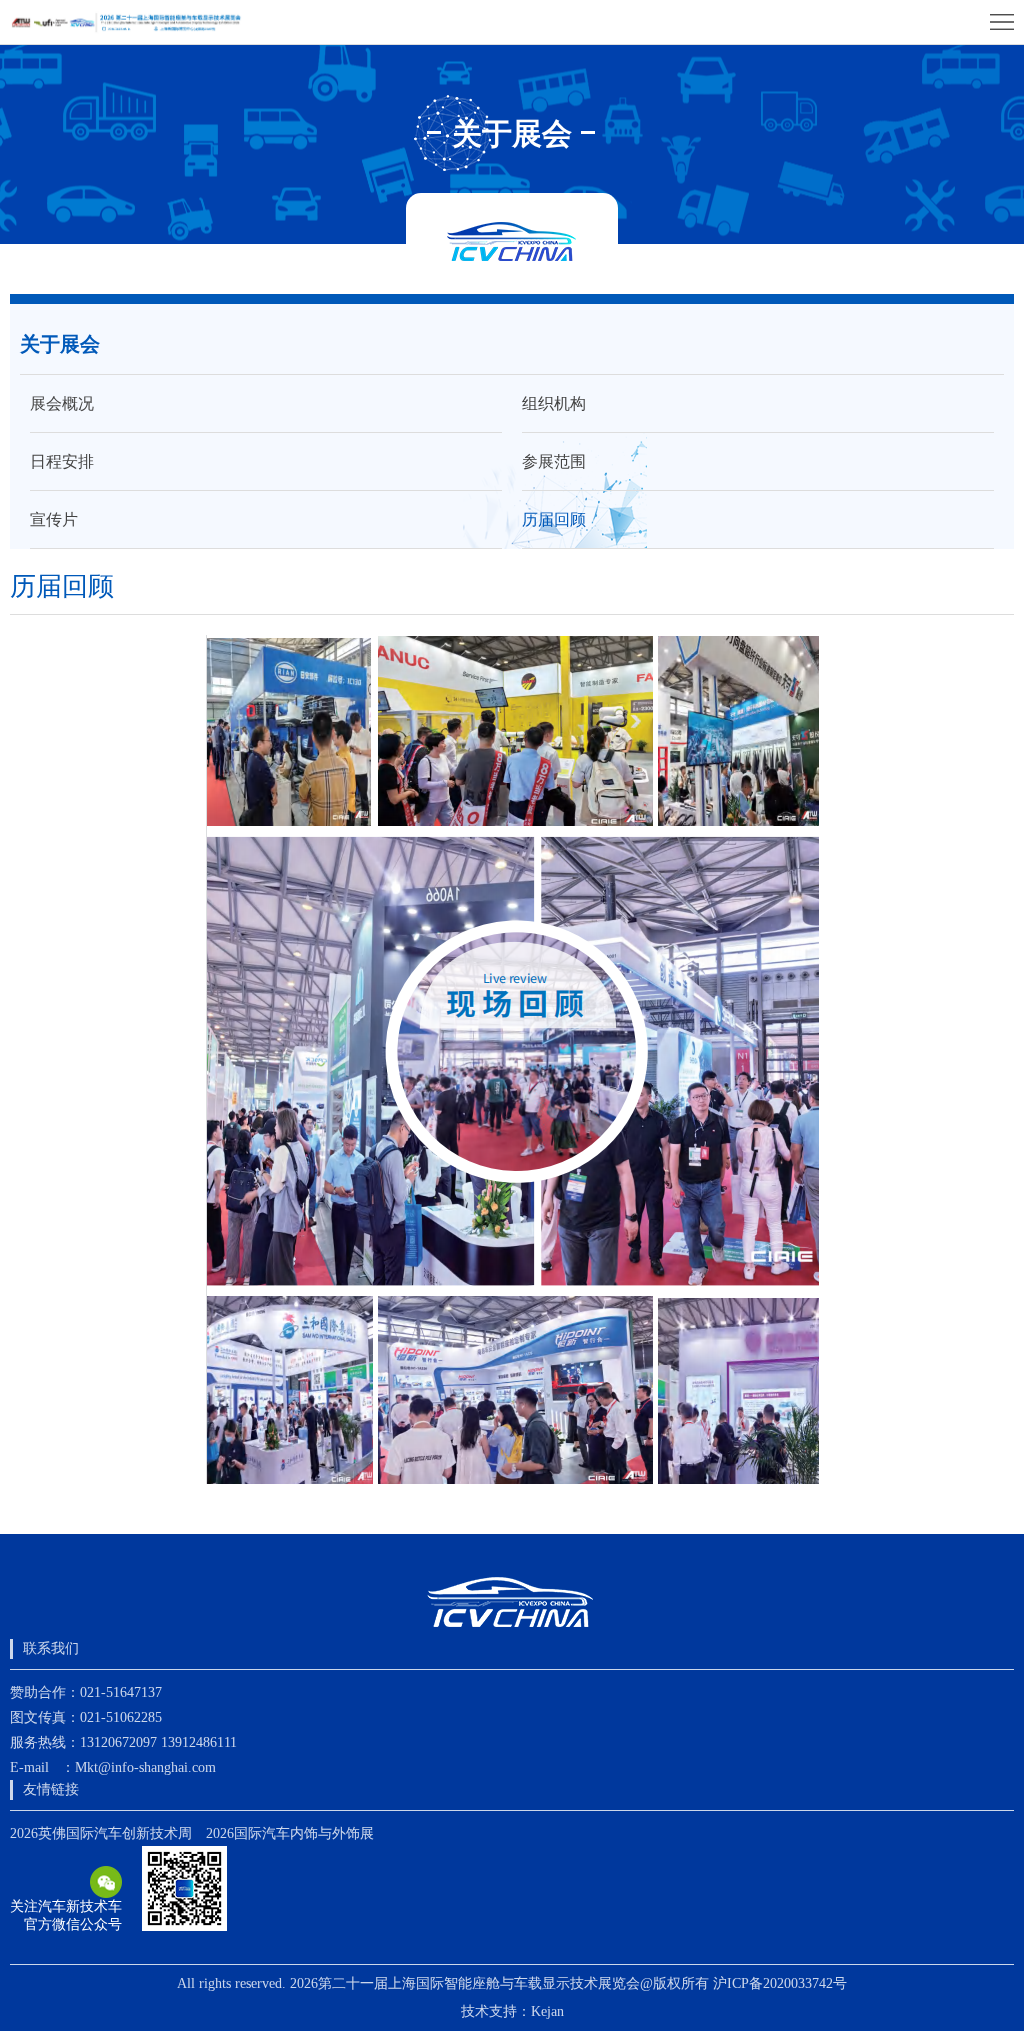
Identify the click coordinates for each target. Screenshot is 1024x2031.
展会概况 (62, 403)
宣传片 (54, 519)
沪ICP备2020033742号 (780, 1983)
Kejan (547, 2011)
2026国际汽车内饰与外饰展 (290, 1833)
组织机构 (554, 403)
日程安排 (62, 461)
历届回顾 (554, 519)
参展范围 (554, 461)
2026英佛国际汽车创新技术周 (101, 1833)
